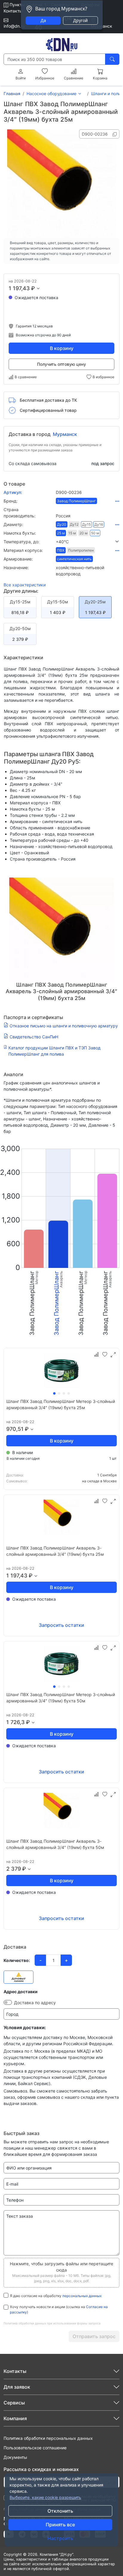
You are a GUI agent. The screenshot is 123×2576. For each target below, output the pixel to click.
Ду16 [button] (99, 524)
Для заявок (17, 2387)
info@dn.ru (14, 26)
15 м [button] (72, 533)
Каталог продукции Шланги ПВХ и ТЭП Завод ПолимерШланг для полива (54, 1051)
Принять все (60, 2525)
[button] (88, 542)
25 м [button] (61, 533)
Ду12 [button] (74, 524)
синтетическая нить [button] (74, 559)
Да (43, 20)
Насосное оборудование (51, 94)
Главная (12, 94)
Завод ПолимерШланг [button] (76, 501)
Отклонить (60, 2511)
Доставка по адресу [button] (35, 2003)
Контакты (13, 11)
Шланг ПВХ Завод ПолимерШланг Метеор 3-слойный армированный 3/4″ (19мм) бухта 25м (61, 1404)
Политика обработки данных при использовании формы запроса (52, 2323)
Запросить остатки (61, 1625)
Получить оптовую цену (61, 364)
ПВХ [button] (61, 550)
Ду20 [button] (62, 524)
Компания (15, 2418)
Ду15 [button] (86, 524)
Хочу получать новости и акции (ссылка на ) (59, 2309)
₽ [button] (33, 288)
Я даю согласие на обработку (56, 2296)
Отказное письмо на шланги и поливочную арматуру (64, 1026)
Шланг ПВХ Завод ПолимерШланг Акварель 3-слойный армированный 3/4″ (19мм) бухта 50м (55, 1844)
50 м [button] (95, 533)
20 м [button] (83, 533)
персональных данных (82, 2296)
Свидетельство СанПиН (34, 1037)
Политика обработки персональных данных (48, 2438)
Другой (80, 20)
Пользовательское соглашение (35, 2448)
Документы (15, 2457)
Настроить (60, 2538)
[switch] (8, 2002)
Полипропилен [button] (81, 550)
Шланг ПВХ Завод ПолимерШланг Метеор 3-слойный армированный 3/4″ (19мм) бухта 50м (61, 1698)
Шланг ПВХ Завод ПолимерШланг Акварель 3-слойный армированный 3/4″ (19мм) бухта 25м (55, 1551)
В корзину (62, 348)
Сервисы (14, 2403)
